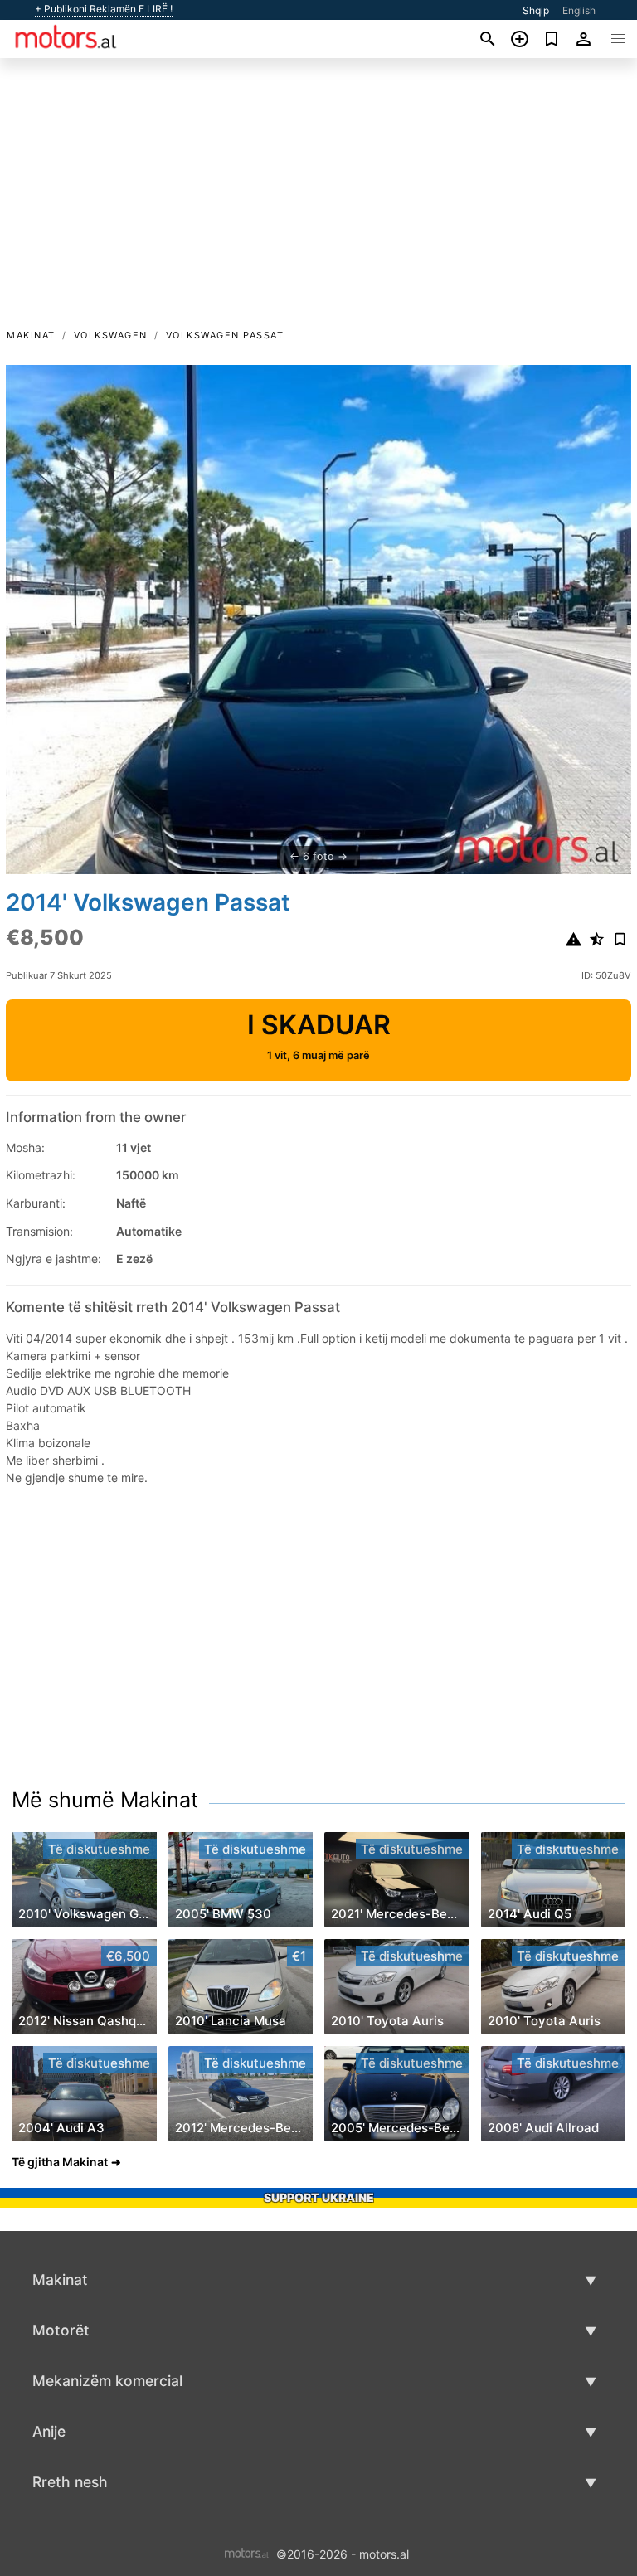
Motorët (61, 2330)
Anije (49, 2431)
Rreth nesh (70, 2482)
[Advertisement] (318, 202)
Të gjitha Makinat (60, 2162)
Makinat (31, 335)
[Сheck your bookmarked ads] (552, 39)
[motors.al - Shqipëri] (247, 2552)
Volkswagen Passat (225, 335)
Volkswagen (111, 335)
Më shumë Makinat (105, 1800)
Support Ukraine (319, 2197)
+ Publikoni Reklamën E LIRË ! (104, 9)
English (579, 10)
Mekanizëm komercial (107, 2381)
